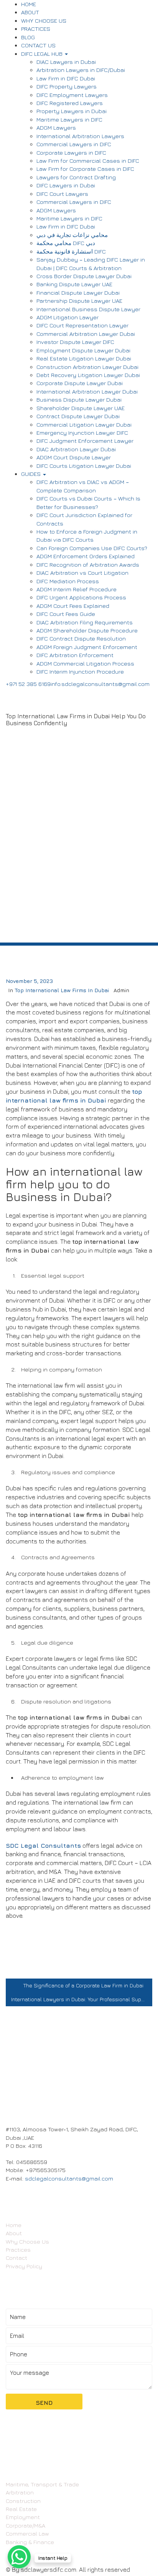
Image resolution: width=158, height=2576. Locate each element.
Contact (16, 2258)
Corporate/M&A (26, 2525)
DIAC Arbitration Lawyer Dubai (76, 449)
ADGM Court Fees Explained (73, 606)
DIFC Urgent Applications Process (81, 597)
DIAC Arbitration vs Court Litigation (82, 573)
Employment (23, 2517)
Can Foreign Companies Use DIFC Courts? (92, 548)
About (14, 2233)
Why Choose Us (27, 2241)
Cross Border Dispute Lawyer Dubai (84, 276)
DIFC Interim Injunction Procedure (80, 672)
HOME (29, 4)
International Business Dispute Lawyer (88, 309)
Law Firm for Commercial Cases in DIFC (88, 161)
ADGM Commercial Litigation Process (85, 663)
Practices (18, 2250)
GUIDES (32, 474)
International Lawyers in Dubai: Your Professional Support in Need (82, 1999)
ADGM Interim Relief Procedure (77, 589)
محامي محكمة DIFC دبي (66, 243)
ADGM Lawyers (56, 128)
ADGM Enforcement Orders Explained (86, 556)
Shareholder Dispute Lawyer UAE (81, 408)
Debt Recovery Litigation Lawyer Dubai (88, 375)
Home (14, 2225)
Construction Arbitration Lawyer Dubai (87, 367)
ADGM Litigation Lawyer (67, 317)
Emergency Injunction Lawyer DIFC (82, 433)
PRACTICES (36, 29)
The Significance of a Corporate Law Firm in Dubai (83, 1985)
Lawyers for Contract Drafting (76, 177)
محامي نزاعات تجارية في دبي (72, 235)
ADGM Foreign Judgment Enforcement (87, 647)
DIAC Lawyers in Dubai (66, 62)
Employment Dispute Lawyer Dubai (83, 350)
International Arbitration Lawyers (80, 136)
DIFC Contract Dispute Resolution (81, 638)
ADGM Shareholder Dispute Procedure (87, 630)
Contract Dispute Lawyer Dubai (78, 416)
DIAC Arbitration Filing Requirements (85, 622)
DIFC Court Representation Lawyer (82, 325)
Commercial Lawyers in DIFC (74, 144)
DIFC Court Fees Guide (66, 614)
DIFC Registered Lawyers (70, 103)
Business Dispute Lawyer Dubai (79, 400)
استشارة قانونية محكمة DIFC (71, 251)
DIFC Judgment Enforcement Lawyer (85, 441)
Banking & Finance (30, 2542)
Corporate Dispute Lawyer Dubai (80, 383)
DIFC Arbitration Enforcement (75, 655)
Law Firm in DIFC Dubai (66, 78)
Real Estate (21, 2509)
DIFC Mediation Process (68, 581)
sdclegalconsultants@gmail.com (69, 2178)
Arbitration (20, 2492)
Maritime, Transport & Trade (42, 2484)
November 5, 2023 (29, 981)
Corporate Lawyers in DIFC (71, 153)
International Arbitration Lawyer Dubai (87, 391)
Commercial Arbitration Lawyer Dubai (86, 334)
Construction (23, 2501)
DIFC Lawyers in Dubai (66, 185)
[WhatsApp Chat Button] (19, 2557)
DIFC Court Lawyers (62, 194)
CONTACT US (38, 45)
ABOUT (30, 12)
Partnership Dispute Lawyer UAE (79, 301)
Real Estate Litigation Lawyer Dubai (84, 358)
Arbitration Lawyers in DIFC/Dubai (81, 70)
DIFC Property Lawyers (67, 86)
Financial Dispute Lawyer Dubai (78, 293)
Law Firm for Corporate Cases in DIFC (85, 169)
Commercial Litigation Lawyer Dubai (84, 425)
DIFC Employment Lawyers (72, 95)
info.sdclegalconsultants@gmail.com (100, 684)
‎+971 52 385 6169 (28, 684)
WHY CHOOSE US (44, 21)
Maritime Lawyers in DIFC (69, 119)
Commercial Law (27, 2533)
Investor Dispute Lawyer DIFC (75, 342)
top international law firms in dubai (62, 990)
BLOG (28, 37)
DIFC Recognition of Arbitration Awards (88, 565)
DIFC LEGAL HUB (43, 54)
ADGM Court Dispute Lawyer (74, 457)
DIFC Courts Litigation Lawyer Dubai (84, 466)
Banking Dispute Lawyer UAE (74, 284)
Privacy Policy (24, 2266)
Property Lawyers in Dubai (72, 111)
